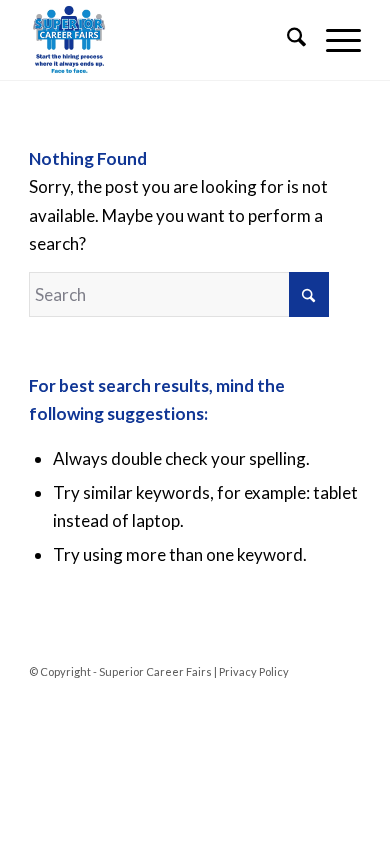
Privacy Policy (254, 671)
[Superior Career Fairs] (161, 40)
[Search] (286, 40)
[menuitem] (286, 40)
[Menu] (333, 40)
